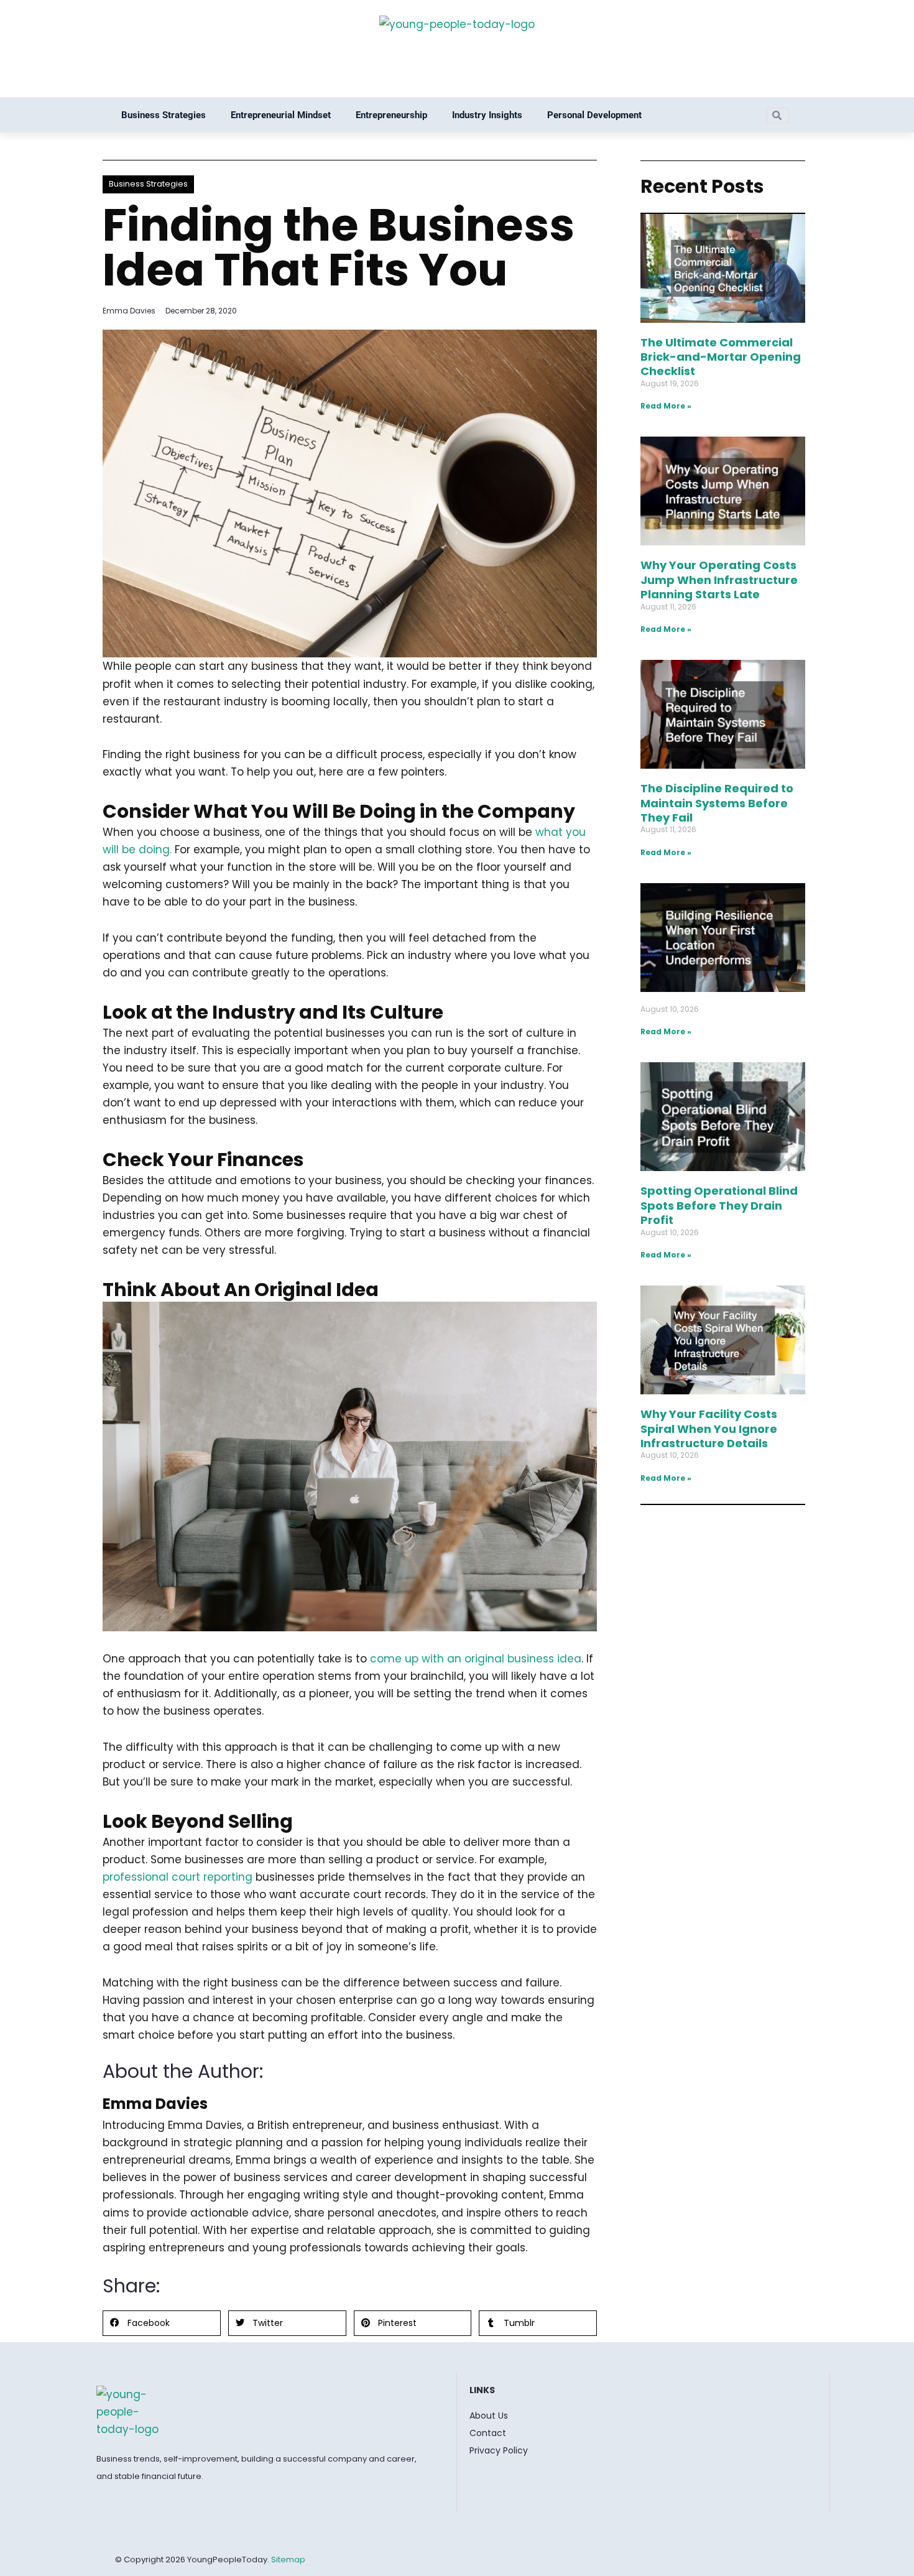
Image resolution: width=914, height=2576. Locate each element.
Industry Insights (487, 115)
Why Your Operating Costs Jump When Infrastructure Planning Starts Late (719, 580)
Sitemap (288, 2560)
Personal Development (594, 115)
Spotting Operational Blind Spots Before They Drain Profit (719, 1205)
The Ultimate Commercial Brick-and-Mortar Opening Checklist (721, 357)
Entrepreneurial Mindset (281, 115)
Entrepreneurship (391, 115)
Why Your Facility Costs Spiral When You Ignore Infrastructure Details (709, 1429)
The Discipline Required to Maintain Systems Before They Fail (717, 803)
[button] (162, 2323)
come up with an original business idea (476, 1659)
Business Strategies (164, 115)
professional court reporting (178, 1877)
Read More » (666, 406)
